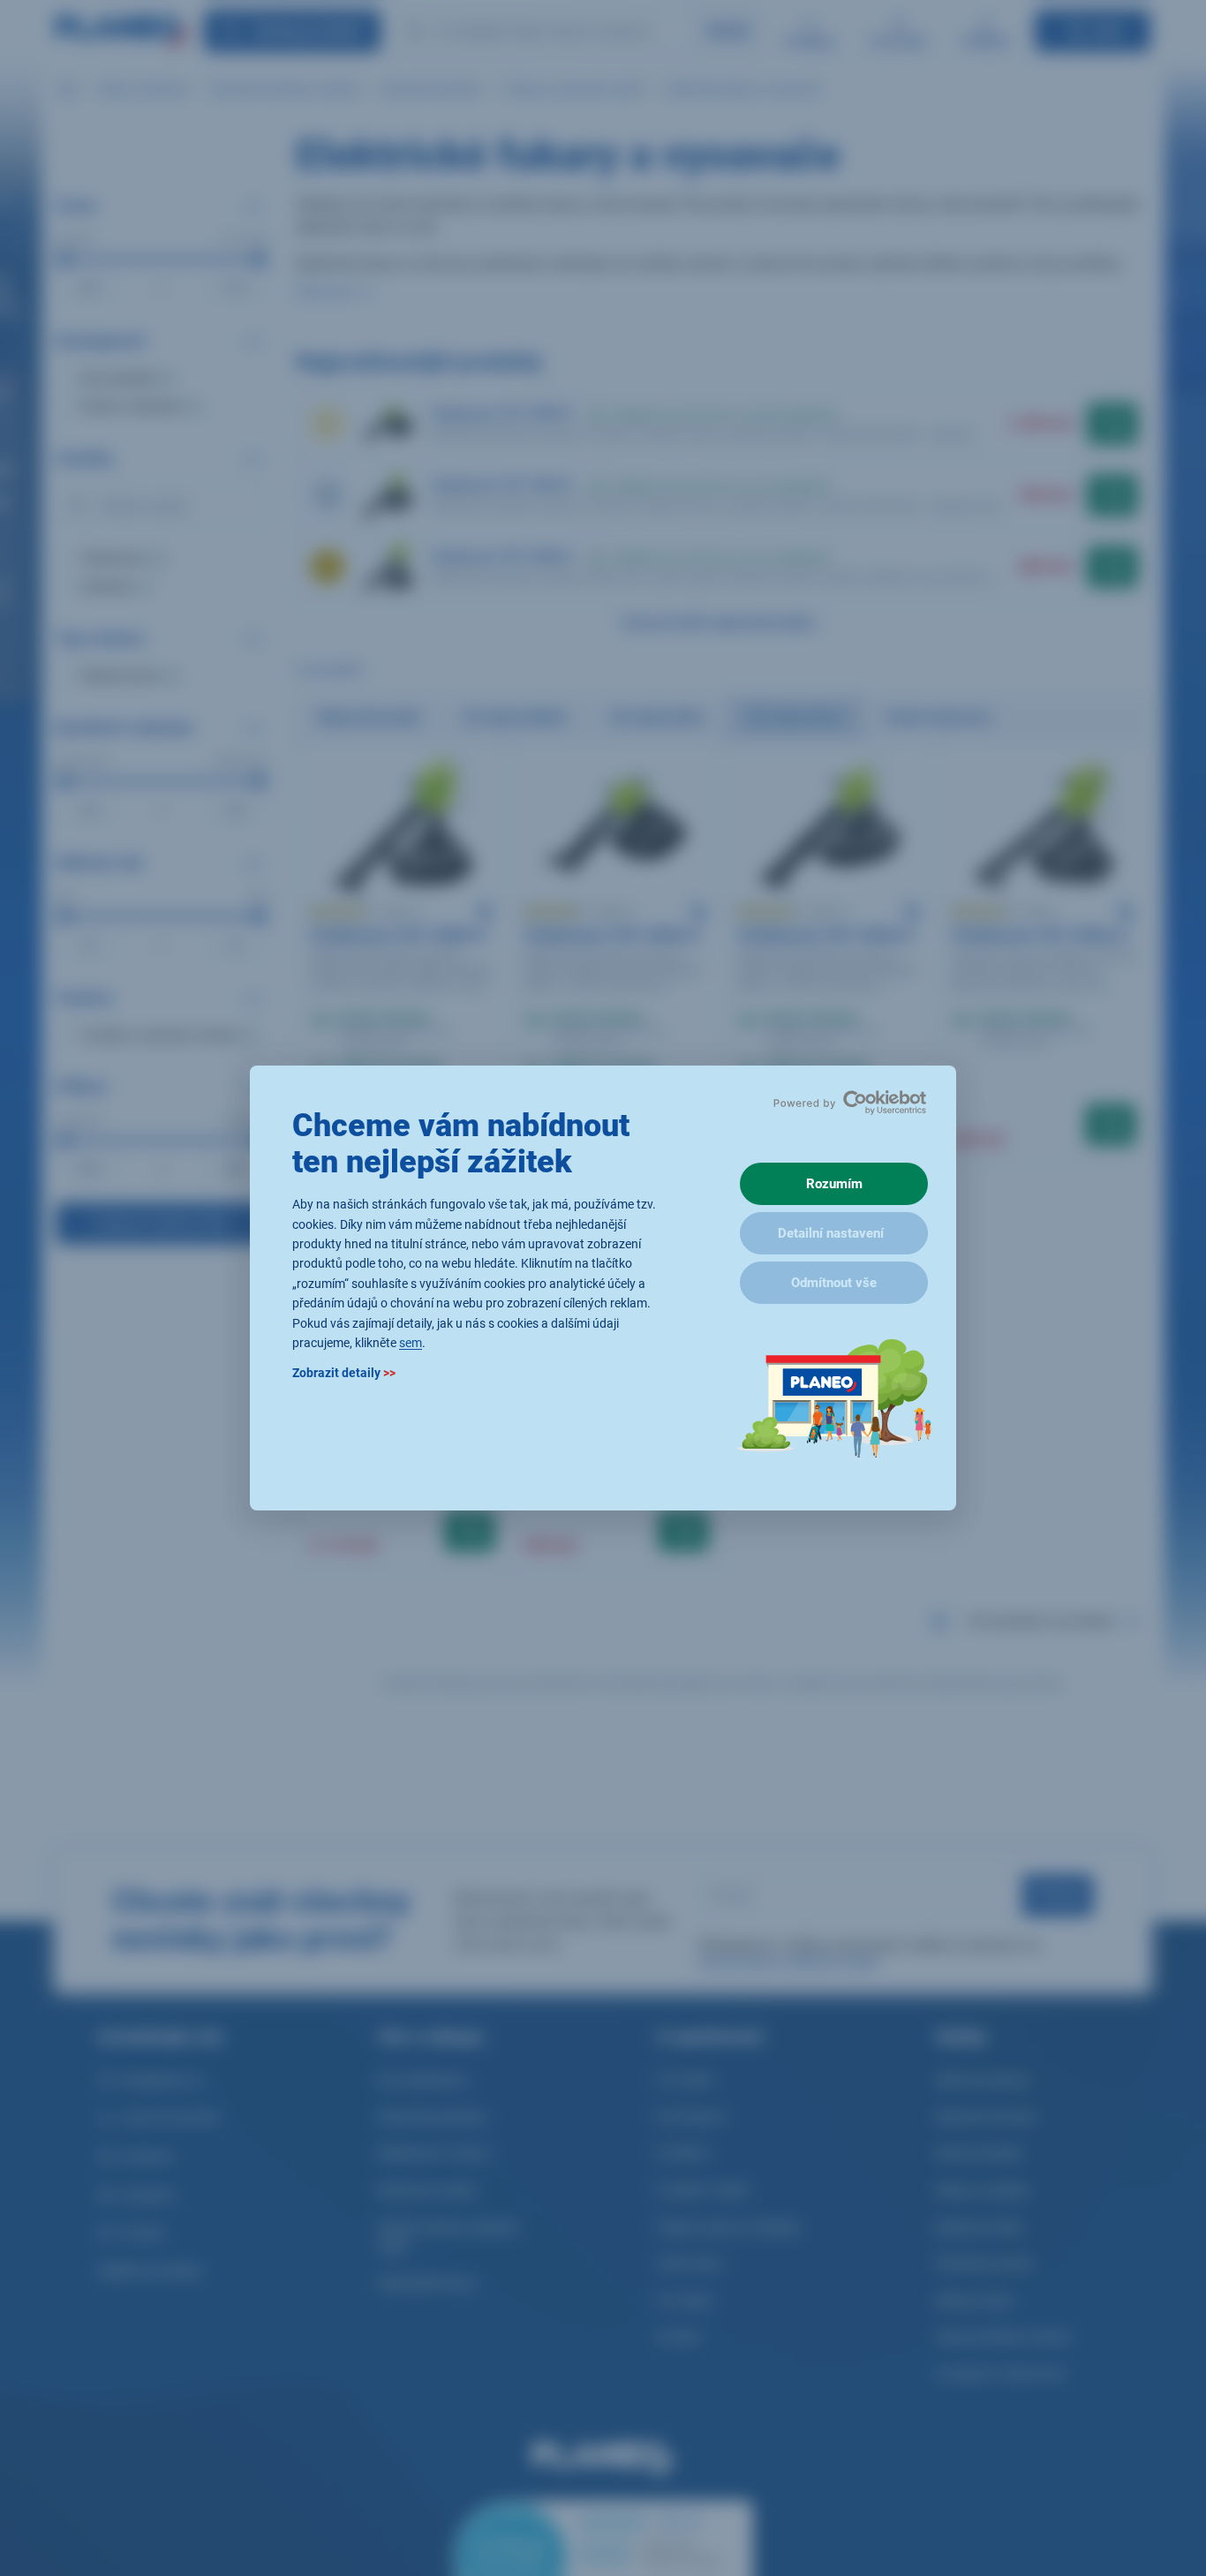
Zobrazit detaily (344, 1374)
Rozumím (834, 1184)
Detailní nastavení (831, 1233)
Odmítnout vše (834, 1283)
